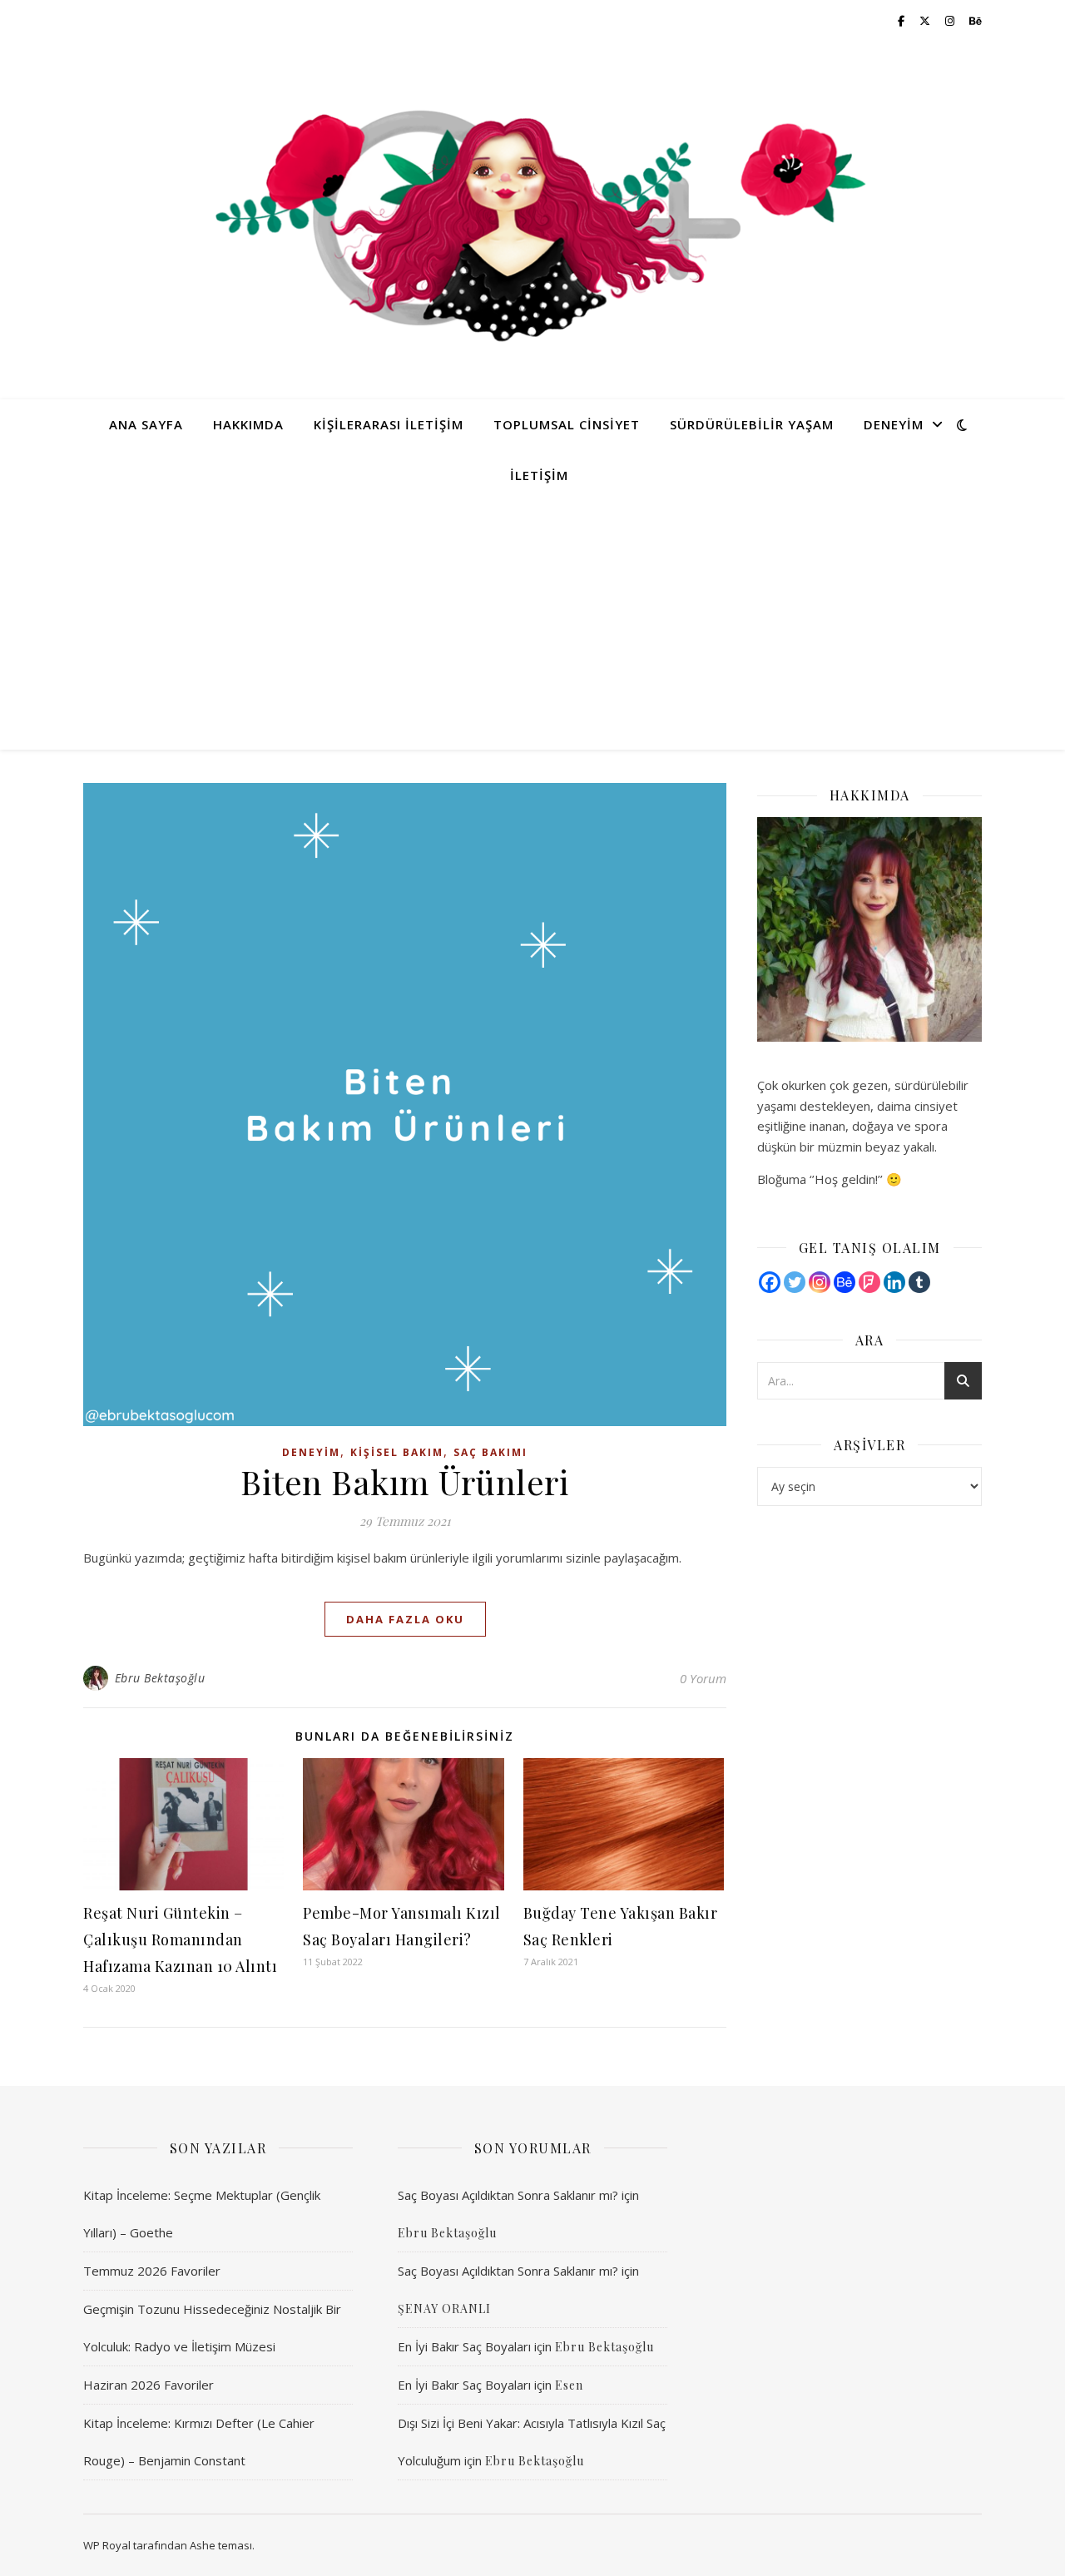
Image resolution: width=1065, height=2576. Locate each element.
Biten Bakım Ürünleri (405, 1481)
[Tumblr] (919, 1282)
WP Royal (107, 2545)
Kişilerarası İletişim (389, 424)
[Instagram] (820, 1282)
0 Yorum (703, 1678)
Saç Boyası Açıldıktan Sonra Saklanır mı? (508, 2195)
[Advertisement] (532, 625)
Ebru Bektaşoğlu (160, 1678)
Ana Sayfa (146, 424)
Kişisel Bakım (397, 1452)
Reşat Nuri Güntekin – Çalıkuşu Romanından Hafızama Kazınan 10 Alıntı (180, 1939)
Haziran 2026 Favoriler (149, 2385)
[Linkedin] (894, 1282)
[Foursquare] (869, 1282)
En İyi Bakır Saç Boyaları (464, 2346)
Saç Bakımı (490, 1452)
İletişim (539, 475)
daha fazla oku (405, 1619)
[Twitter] (795, 1282)
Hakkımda (248, 424)
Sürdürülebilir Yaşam (752, 424)
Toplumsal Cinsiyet (567, 424)
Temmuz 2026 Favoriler (152, 2271)
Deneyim (894, 424)
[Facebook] (770, 1282)
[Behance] (845, 1282)
